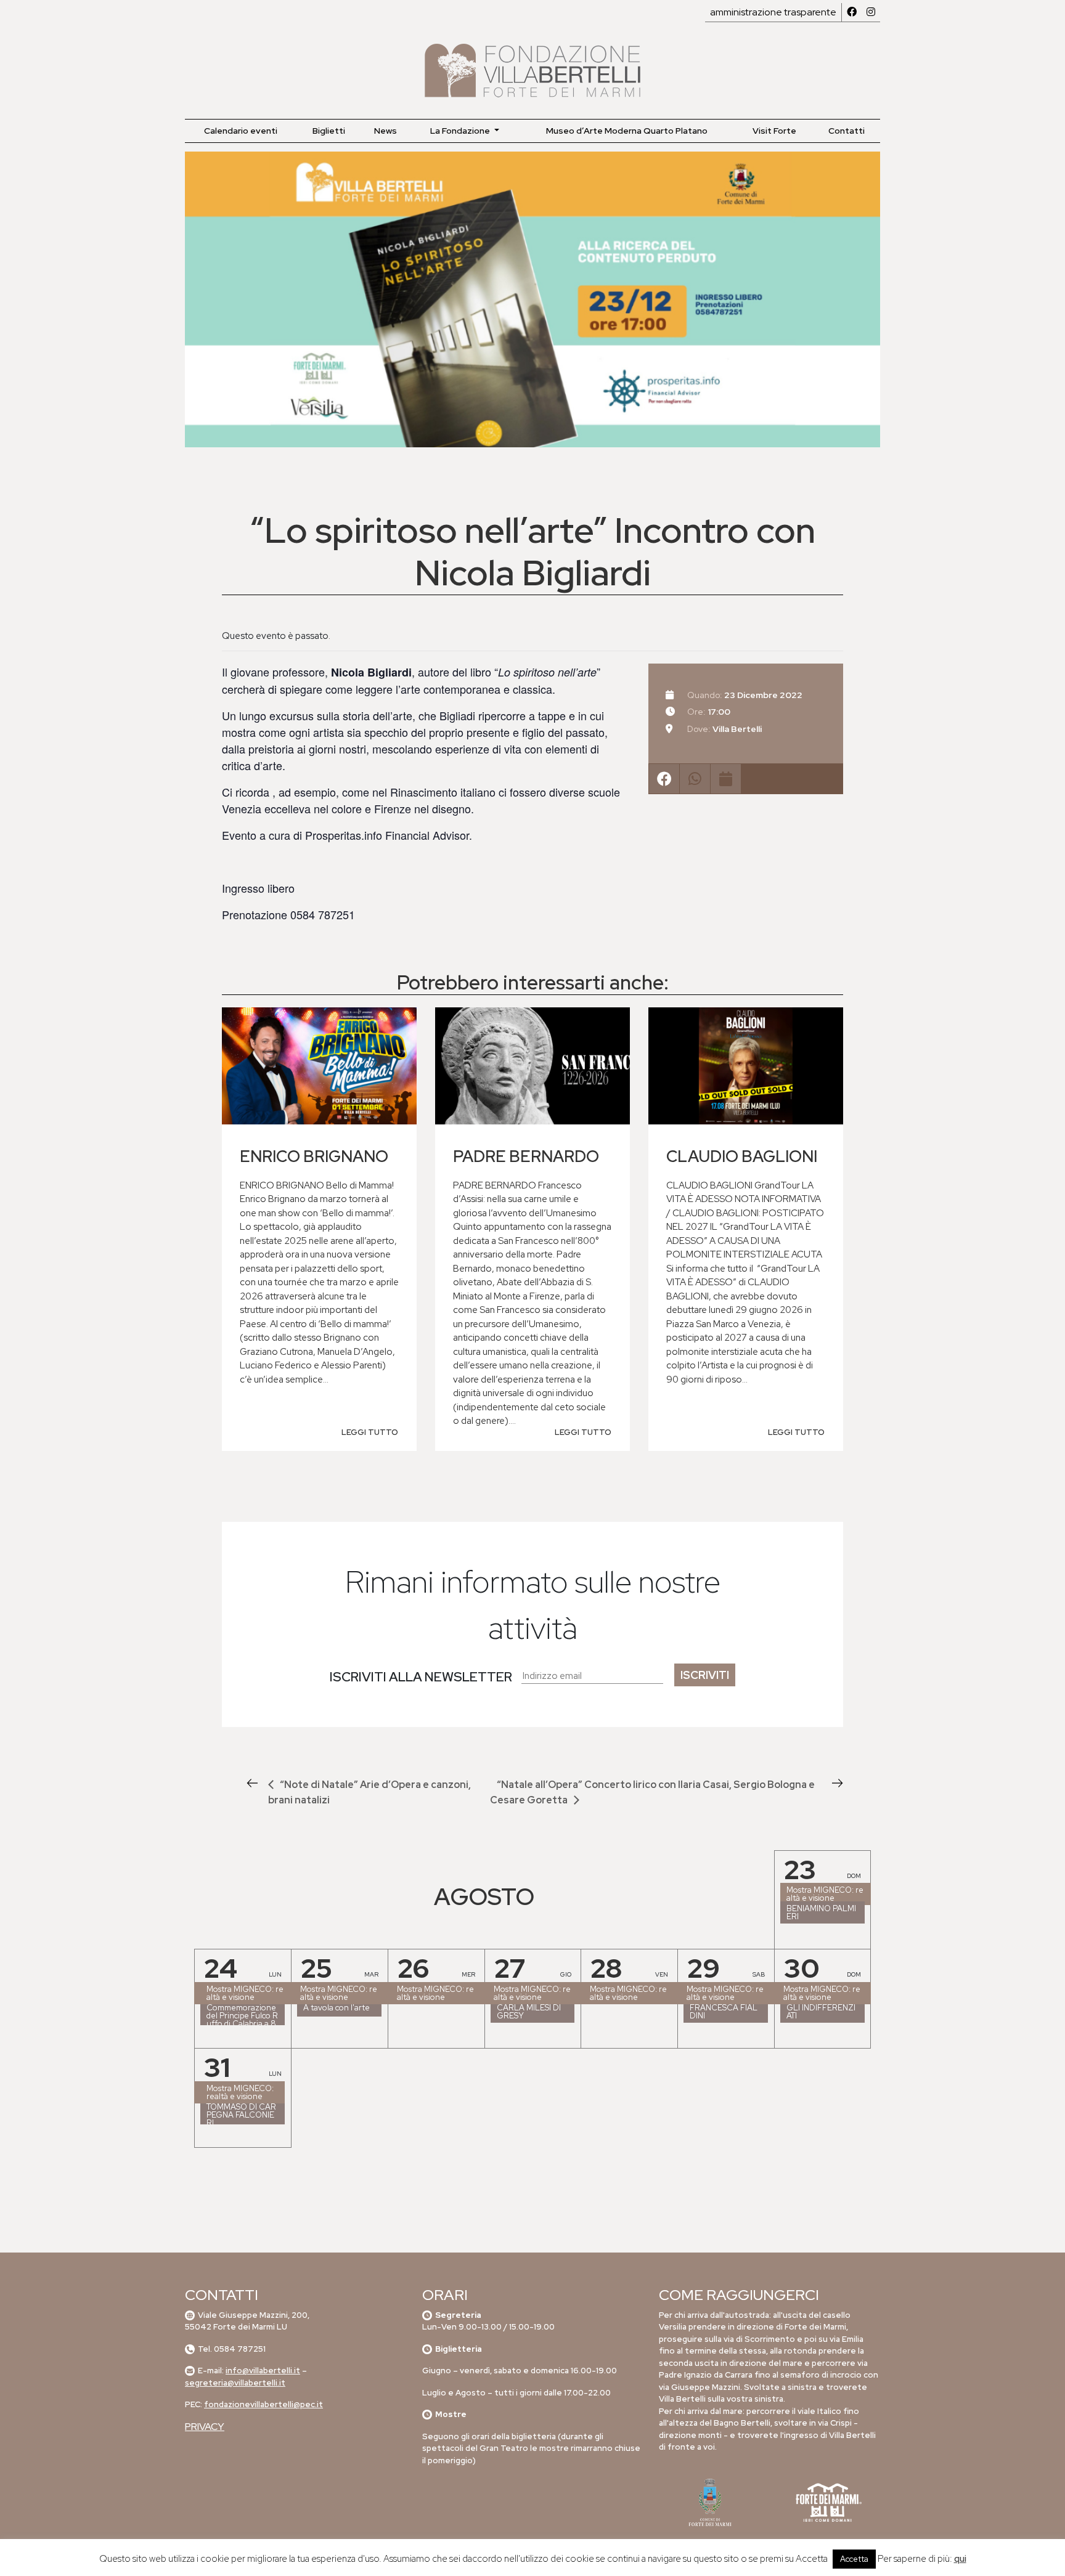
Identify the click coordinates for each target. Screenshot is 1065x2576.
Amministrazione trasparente (773, 12)
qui (960, 2559)
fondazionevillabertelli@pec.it (263, 2404)
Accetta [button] (854, 2559)
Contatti (847, 131)
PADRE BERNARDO (526, 1156)
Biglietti (329, 131)
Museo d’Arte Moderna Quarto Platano (627, 131)
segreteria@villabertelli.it (235, 2383)
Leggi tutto (370, 1432)
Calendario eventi (241, 131)
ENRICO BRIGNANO (314, 1156)
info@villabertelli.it (263, 2371)
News (386, 131)
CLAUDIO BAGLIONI (742, 1156)
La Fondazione (461, 131)
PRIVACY (205, 2427)
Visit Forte (774, 131)
